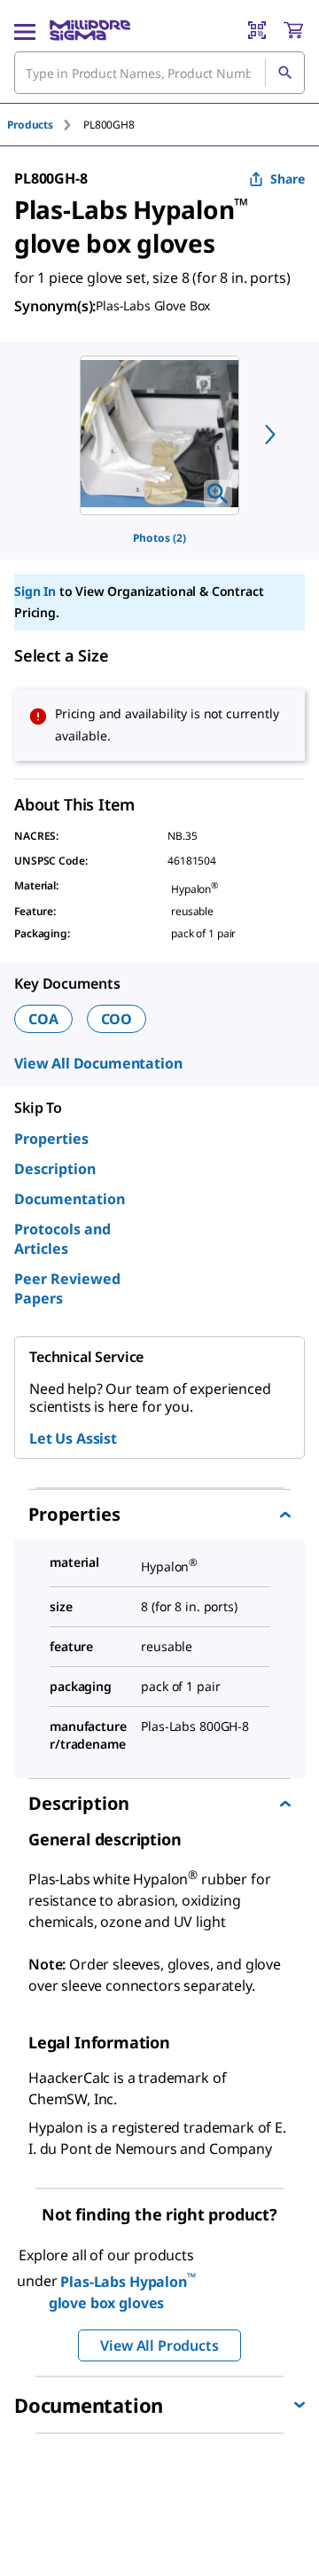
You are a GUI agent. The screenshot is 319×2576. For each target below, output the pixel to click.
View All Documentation (98, 1063)
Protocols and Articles (62, 1239)
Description (55, 1169)
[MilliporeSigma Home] (90, 30)
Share (288, 179)
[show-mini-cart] (293, 30)
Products (30, 125)
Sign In (35, 591)
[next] (270, 435)
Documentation (70, 1199)
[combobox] (159, 73)
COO (117, 1019)
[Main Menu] (25, 30)
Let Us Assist (73, 1438)
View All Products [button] (159, 2345)
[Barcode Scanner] (257, 30)
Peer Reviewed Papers (67, 1288)
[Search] (284, 73)
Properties (51, 1139)
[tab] (45, 125)
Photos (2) (159, 538)
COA (43, 1019)
